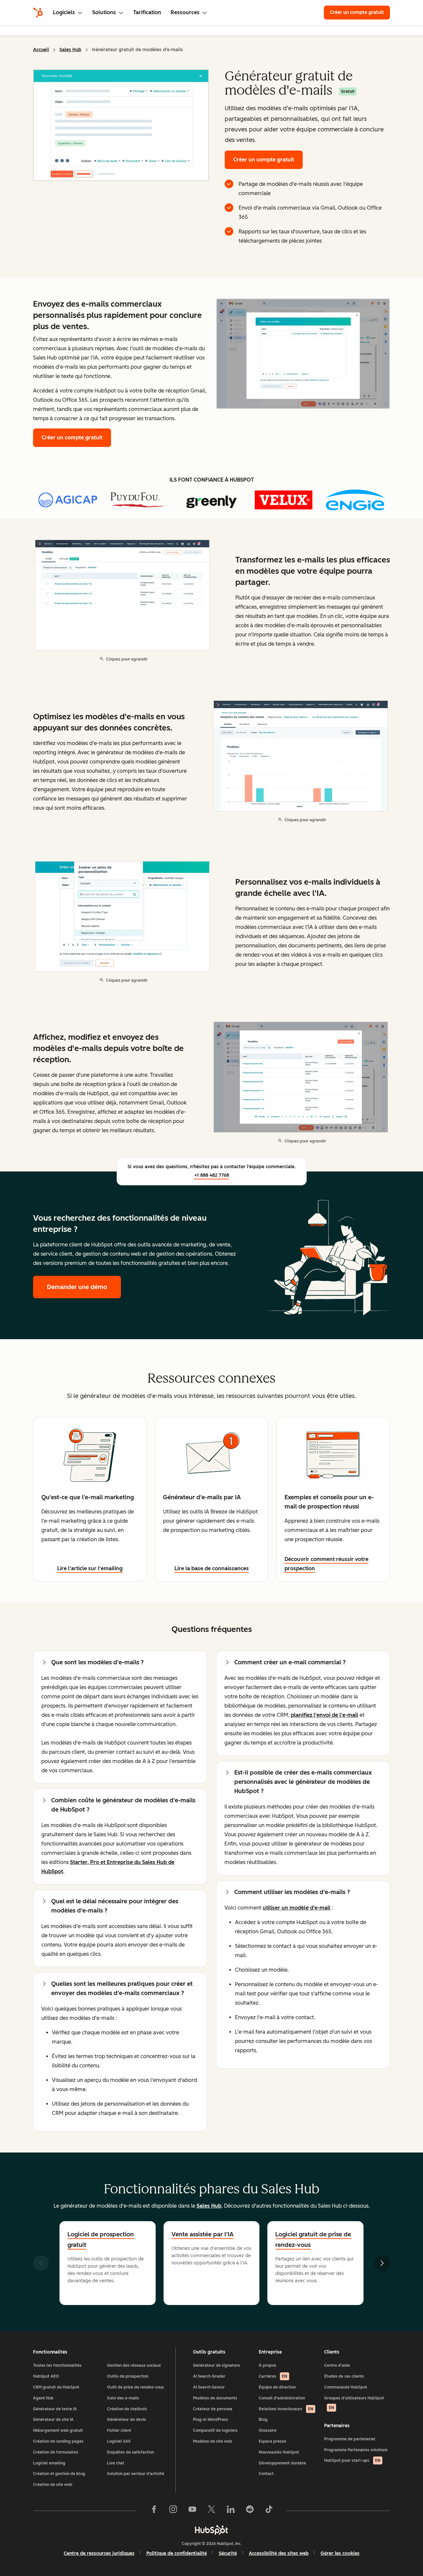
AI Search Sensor (209, 2387)
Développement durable (282, 2463)
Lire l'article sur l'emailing (90, 1568)
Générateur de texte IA (55, 2409)
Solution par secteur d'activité (136, 2474)
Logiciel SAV (119, 2441)
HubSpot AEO (46, 2376)
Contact (266, 2474)
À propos (268, 2365)
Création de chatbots (127, 2409)
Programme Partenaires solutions (356, 2450)
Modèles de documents (215, 2398)
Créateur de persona (213, 2409)
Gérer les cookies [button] (340, 2553)
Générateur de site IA (53, 2420)
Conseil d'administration (282, 2398)
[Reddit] (250, 2511)
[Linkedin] (231, 2511)
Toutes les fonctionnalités (57, 2365)
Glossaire (268, 2430)
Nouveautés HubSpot (279, 2452)
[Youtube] (192, 2511)
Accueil (41, 50)
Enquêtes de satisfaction (131, 2452)
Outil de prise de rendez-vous (135, 2387)
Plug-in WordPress (211, 2420)
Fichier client (119, 2430)
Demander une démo (84, 1287)
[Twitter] (211, 2511)
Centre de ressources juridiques (99, 2553)
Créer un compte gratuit (357, 12)
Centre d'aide (337, 2365)
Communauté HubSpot (346, 2387)
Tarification (147, 12)
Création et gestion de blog (59, 2474)
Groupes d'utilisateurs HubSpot (354, 2403)
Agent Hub (43, 2398)
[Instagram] (173, 2511)
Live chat (116, 2463)
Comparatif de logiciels (215, 2430)
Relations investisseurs (286, 2409)
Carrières (273, 2376)
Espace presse (272, 2441)
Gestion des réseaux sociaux (134, 2365)
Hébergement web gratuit (58, 2430)
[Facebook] (154, 2511)
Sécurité (228, 2553)
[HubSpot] (38, 13)
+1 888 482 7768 (212, 1175)
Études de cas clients (344, 2376)
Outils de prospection (128, 2376)
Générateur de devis (127, 2420)
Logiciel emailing (49, 2463)
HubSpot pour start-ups (352, 2460)
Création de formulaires (56, 2452)
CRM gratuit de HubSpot (56, 2387)
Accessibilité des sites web (279, 2553)
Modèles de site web (213, 2441)
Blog (263, 2420)
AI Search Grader (209, 2376)
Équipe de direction (277, 2387)
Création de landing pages (58, 2441)
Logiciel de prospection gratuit (101, 2240)
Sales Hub (70, 50)
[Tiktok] (269, 2511)
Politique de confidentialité (177, 2553)
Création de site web (53, 2485)
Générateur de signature (216, 2365)
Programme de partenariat (350, 2439)
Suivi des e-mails (123, 2398)
